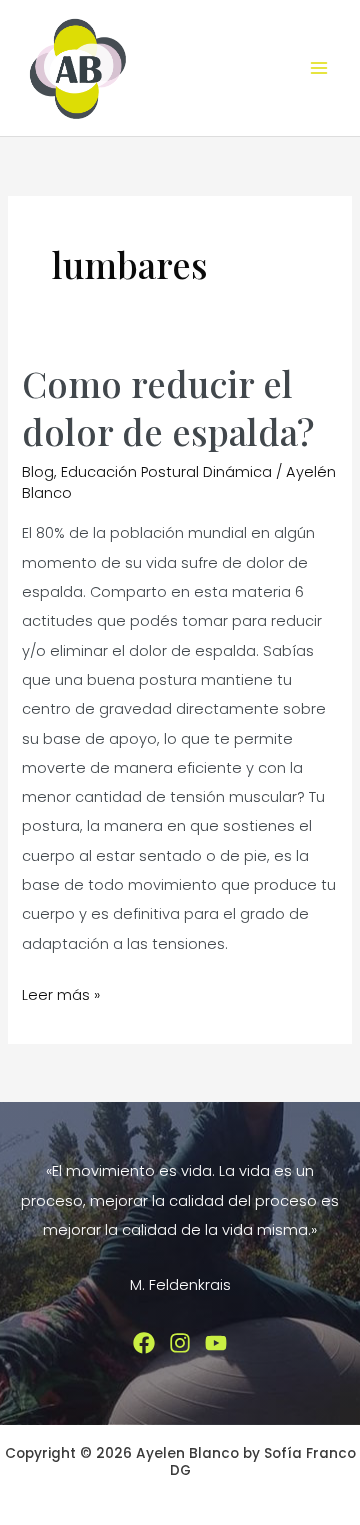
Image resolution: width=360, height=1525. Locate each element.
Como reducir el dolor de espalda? (168, 406)
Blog (38, 472)
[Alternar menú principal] (319, 68)
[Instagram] (180, 1343)
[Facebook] (144, 1343)
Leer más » (61, 997)
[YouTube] (216, 1343)
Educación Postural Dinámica (166, 472)
